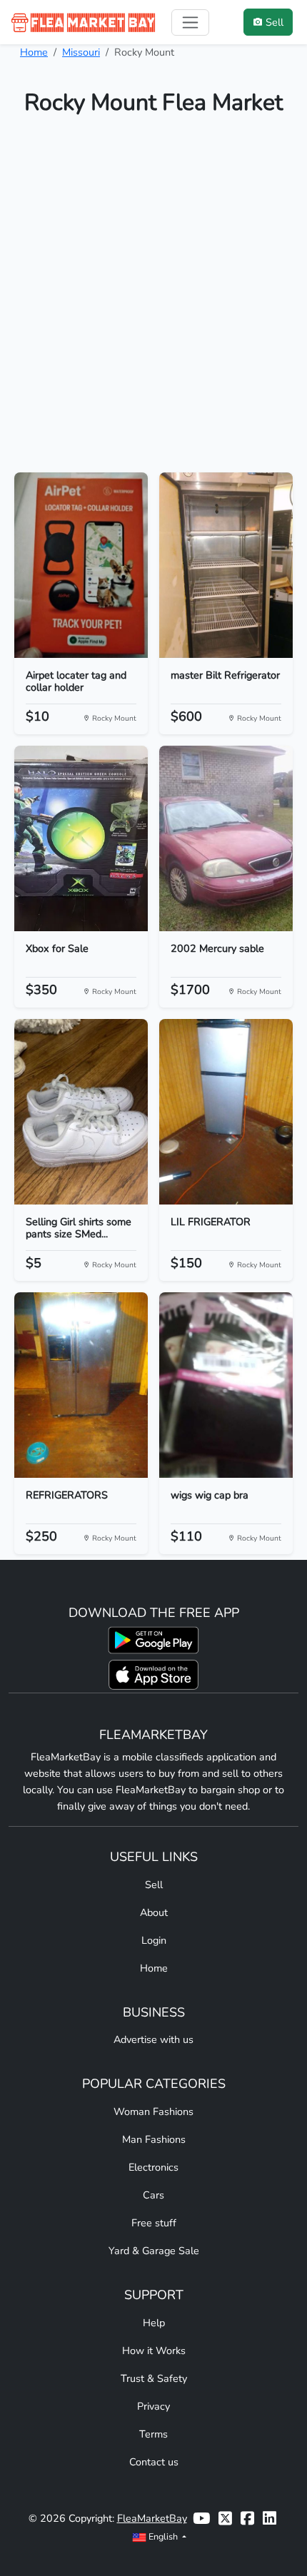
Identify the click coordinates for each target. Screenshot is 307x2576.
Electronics (153, 2167)
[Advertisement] (153, 300)
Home (34, 52)
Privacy (153, 2406)
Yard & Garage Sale (154, 2251)
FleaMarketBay (152, 2518)
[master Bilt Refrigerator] (226, 565)
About (154, 1912)
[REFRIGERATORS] (81, 1385)
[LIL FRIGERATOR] (226, 1112)
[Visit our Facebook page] (247, 2519)
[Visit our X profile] (225, 2519)
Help (154, 2323)
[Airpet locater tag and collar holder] (81, 565)
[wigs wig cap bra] (226, 1385)
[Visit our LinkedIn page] (270, 2519)
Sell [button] (275, 22)
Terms (153, 2434)
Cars (153, 2195)
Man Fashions (154, 2139)
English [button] (163, 2536)
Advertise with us (153, 2039)
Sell (154, 1885)
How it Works (154, 2351)
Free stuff (154, 2223)
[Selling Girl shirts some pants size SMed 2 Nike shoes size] (81, 1112)
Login (154, 1940)
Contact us (154, 2462)
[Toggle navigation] (190, 22)
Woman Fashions (153, 2111)
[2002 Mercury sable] (226, 838)
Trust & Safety (154, 2378)
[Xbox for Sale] (81, 838)
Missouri (81, 52)
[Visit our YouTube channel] (201, 2519)
